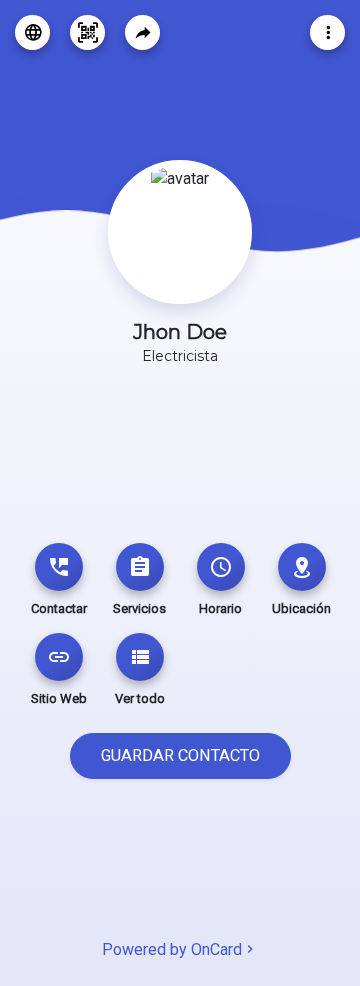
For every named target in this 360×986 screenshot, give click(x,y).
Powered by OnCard (172, 949)
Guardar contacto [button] (180, 755)
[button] (32, 32)
